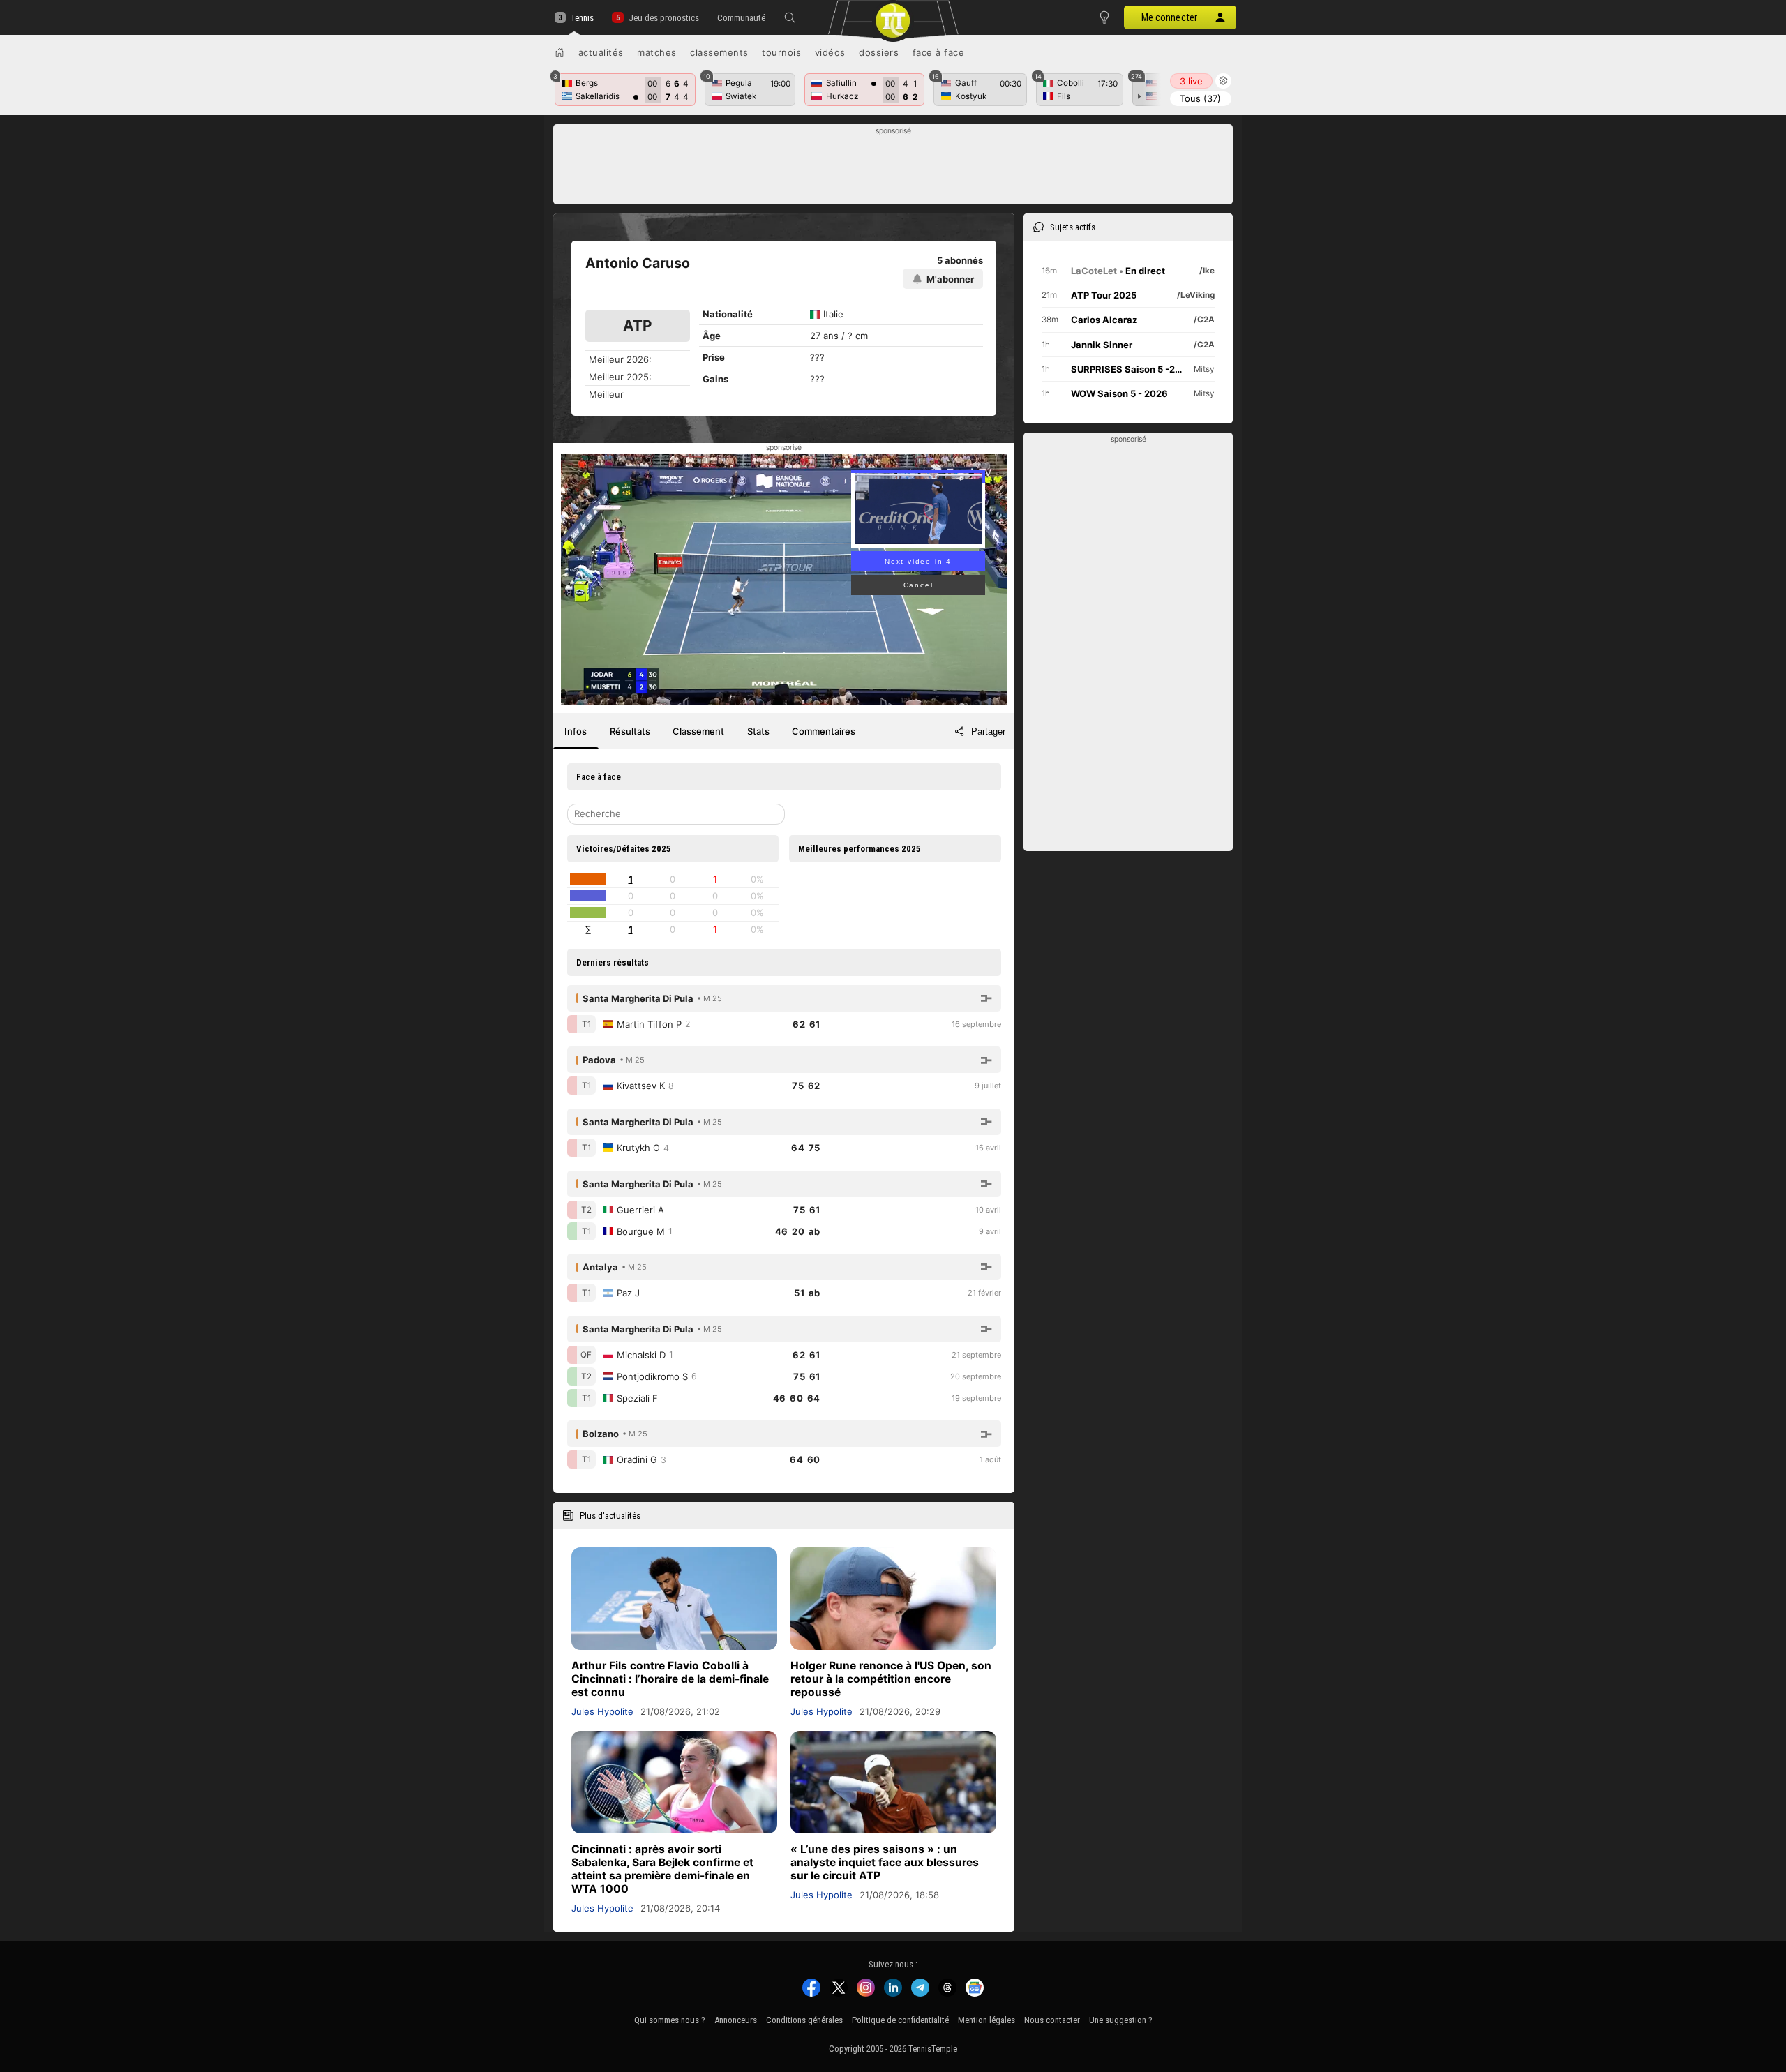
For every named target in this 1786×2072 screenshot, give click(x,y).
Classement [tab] (698, 731)
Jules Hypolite (602, 1711)
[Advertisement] (893, 168)
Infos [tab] (576, 731)
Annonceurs (736, 2020)
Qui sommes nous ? (670, 2020)
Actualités (601, 52)
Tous (1200, 98)
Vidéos (830, 52)
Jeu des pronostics (663, 18)
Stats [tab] (758, 731)
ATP (637, 325)
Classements (719, 52)
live (1191, 81)
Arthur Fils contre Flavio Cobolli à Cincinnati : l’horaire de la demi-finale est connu (670, 1679)
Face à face (939, 52)
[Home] (560, 52)
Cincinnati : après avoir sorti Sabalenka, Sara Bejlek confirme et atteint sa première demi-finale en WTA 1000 (662, 1869)
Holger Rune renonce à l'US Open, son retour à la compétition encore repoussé (891, 1679)
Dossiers (879, 52)
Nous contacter (1052, 2020)
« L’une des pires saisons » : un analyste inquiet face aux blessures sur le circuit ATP (885, 1862)
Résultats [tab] (630, 731)
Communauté (741, 18)
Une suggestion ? (1121, 2020)
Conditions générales (804, 2020)
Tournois (781, 52)
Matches (657, 52)
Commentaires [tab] (824, 731)
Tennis (582, 18)
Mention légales (986, 2020)
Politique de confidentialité (900, 2020)
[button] (790, 17)
